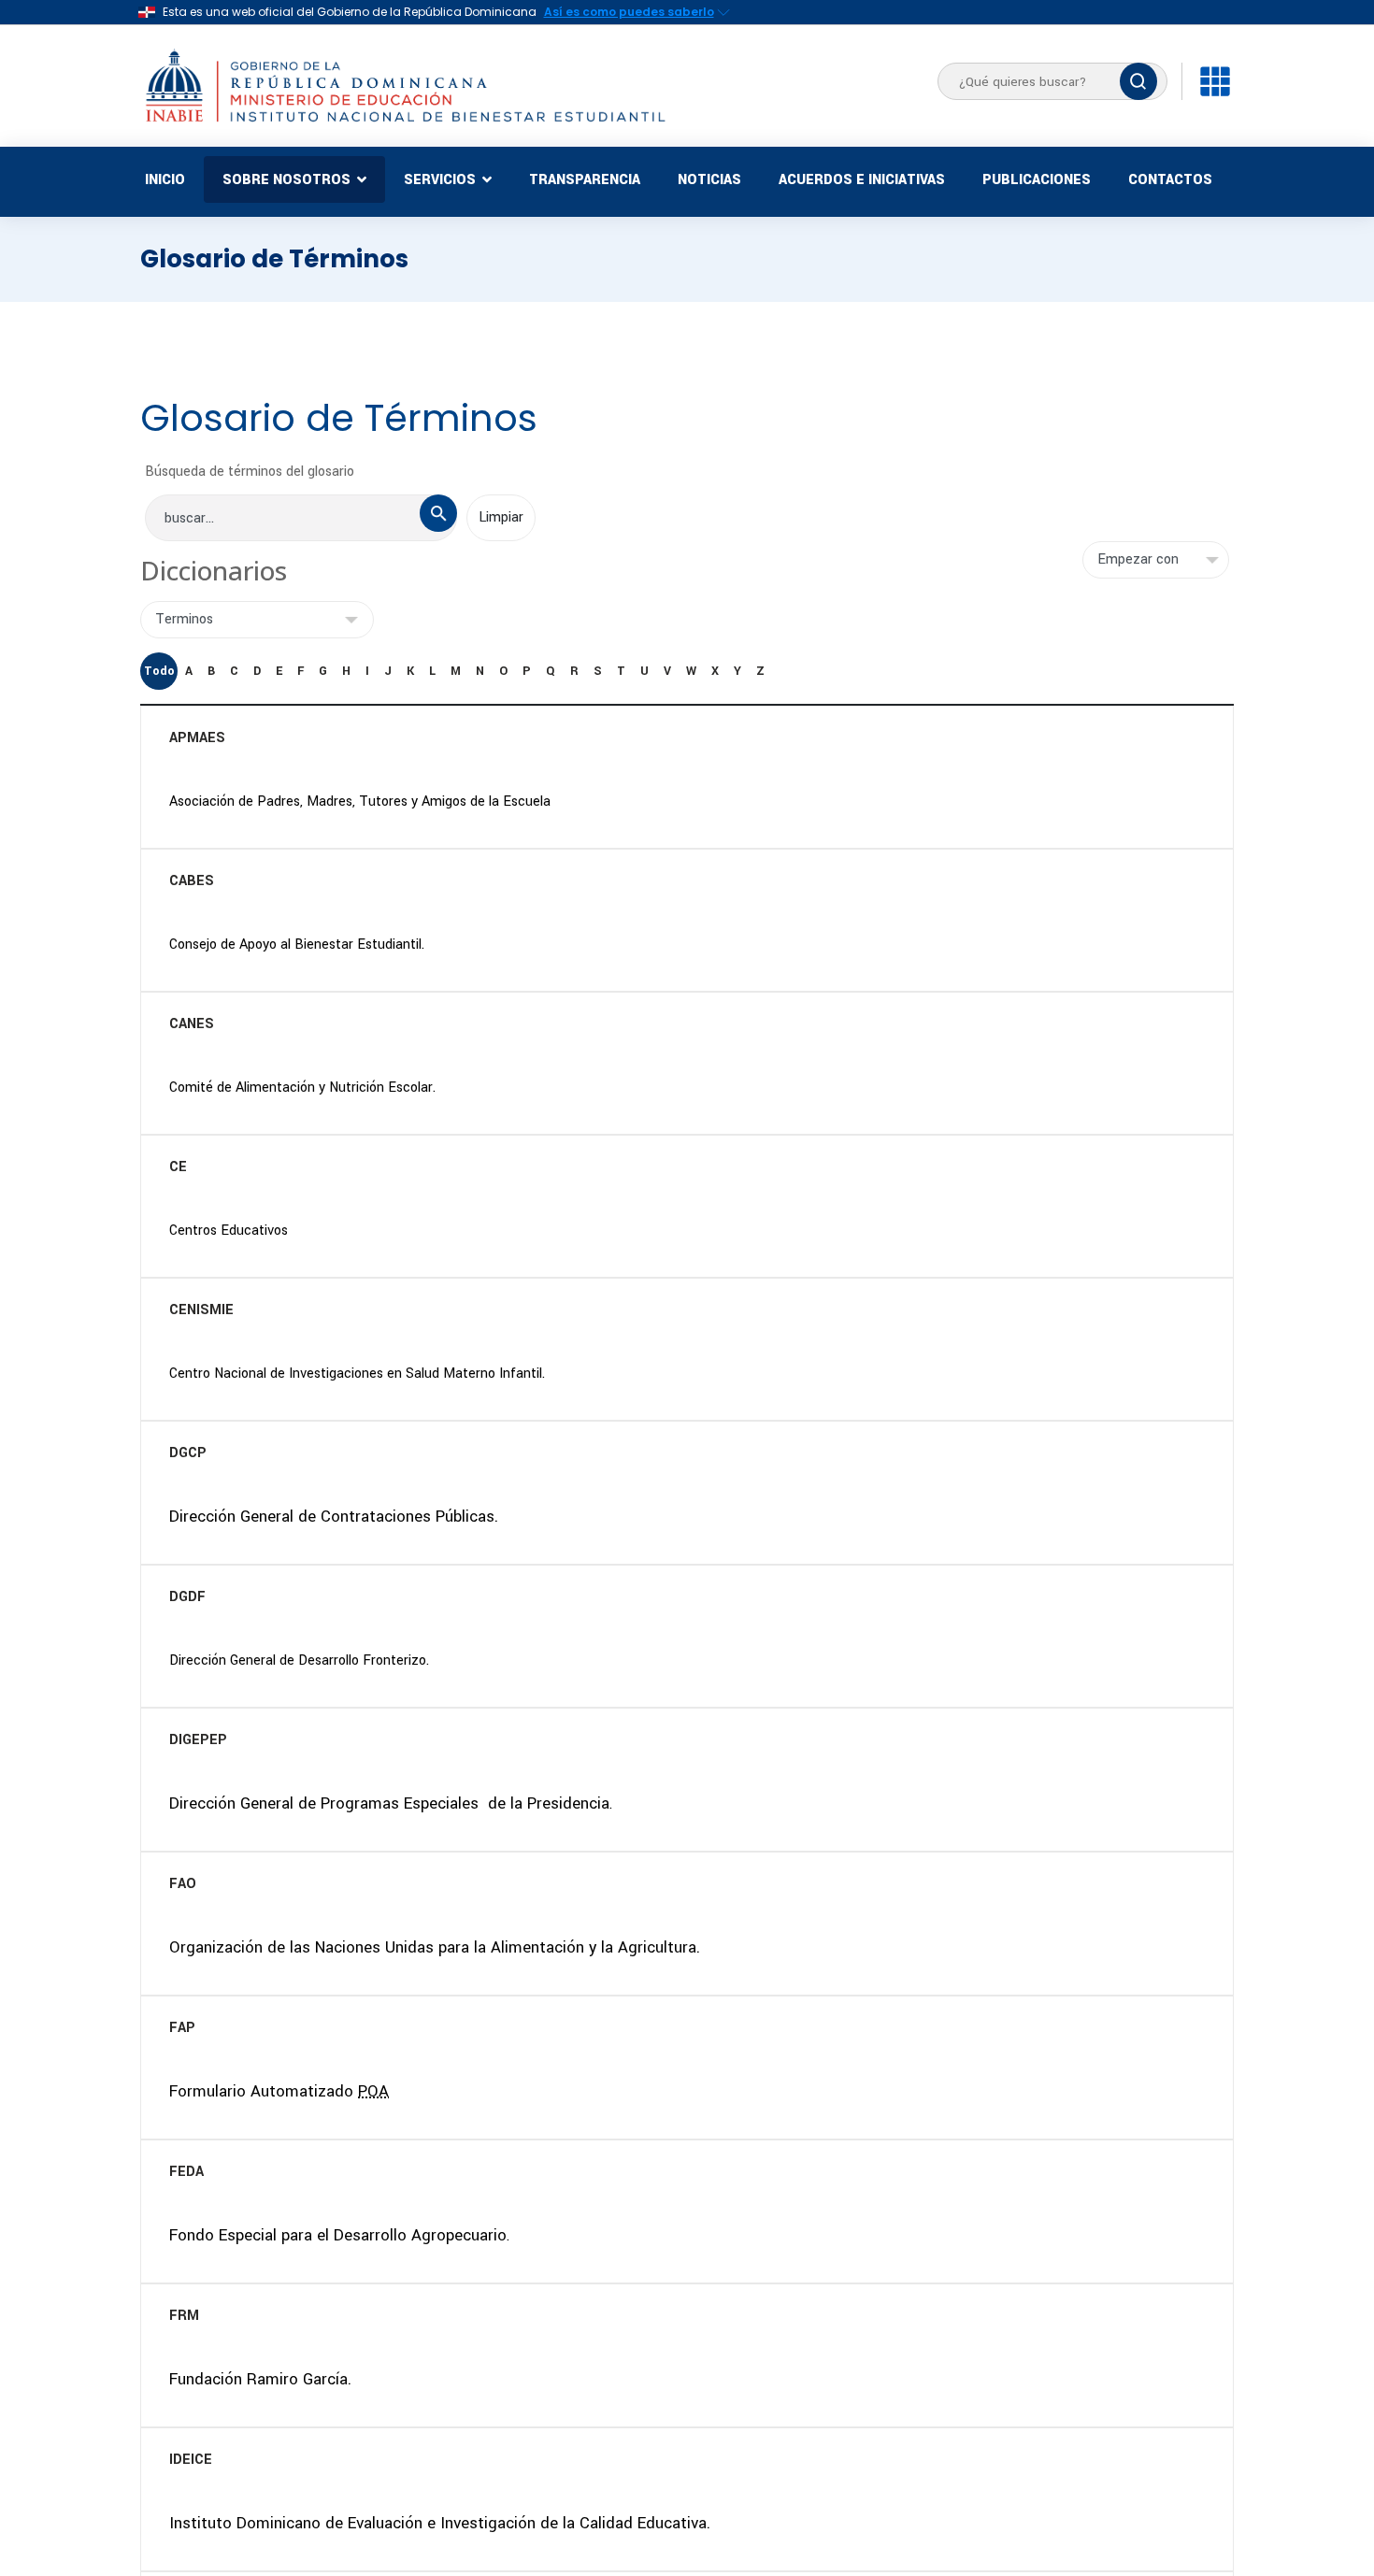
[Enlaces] (1215, 81)
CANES (192, 1024)
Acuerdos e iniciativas (862, 180)
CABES (192, 881)
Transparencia (585, 180)
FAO (183, 1884)
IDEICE (191, 2460)
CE (178, 1167)
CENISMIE (201, 1310)
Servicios (440, 180)
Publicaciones (1037, 180)
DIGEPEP (198, 1740)
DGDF (187, 1597)
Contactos (1170, 180)
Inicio (165, 180)
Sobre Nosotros (286, 180)
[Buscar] (1138, 81)
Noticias (709, 180)
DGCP (188, 1453)
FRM (184, 2316)
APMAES (197, 738)
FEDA (186, 2172)
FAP (182, 2028)
